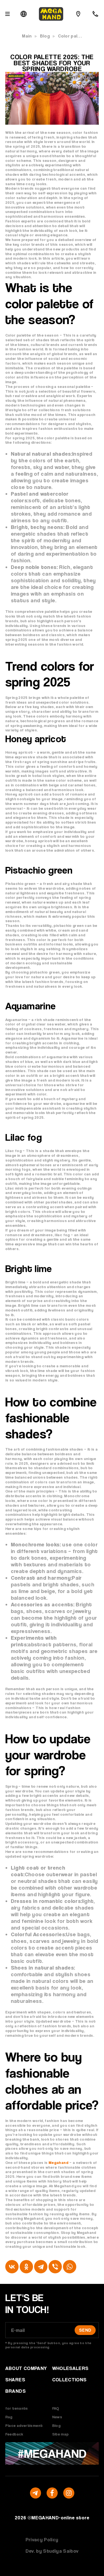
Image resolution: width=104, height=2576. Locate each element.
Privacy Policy (42, 2539)
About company (26, 2368)
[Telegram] (41, 2267)
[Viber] (55, 2267)
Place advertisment (24, 2425)
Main (27, 36)
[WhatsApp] (70, 2267)
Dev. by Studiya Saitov (52, 2551)
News (57, 2417)
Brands (16, 2391)
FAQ (56, 2408)
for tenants (17, 2408)
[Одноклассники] (26, 2267)
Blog (45, 36)
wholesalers (70, 2368)
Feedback (14, 2434)
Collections (69, 2380)
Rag (9, 2417)
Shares (15, 2380)
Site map (60, 2434)
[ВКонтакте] (12, 2267)
